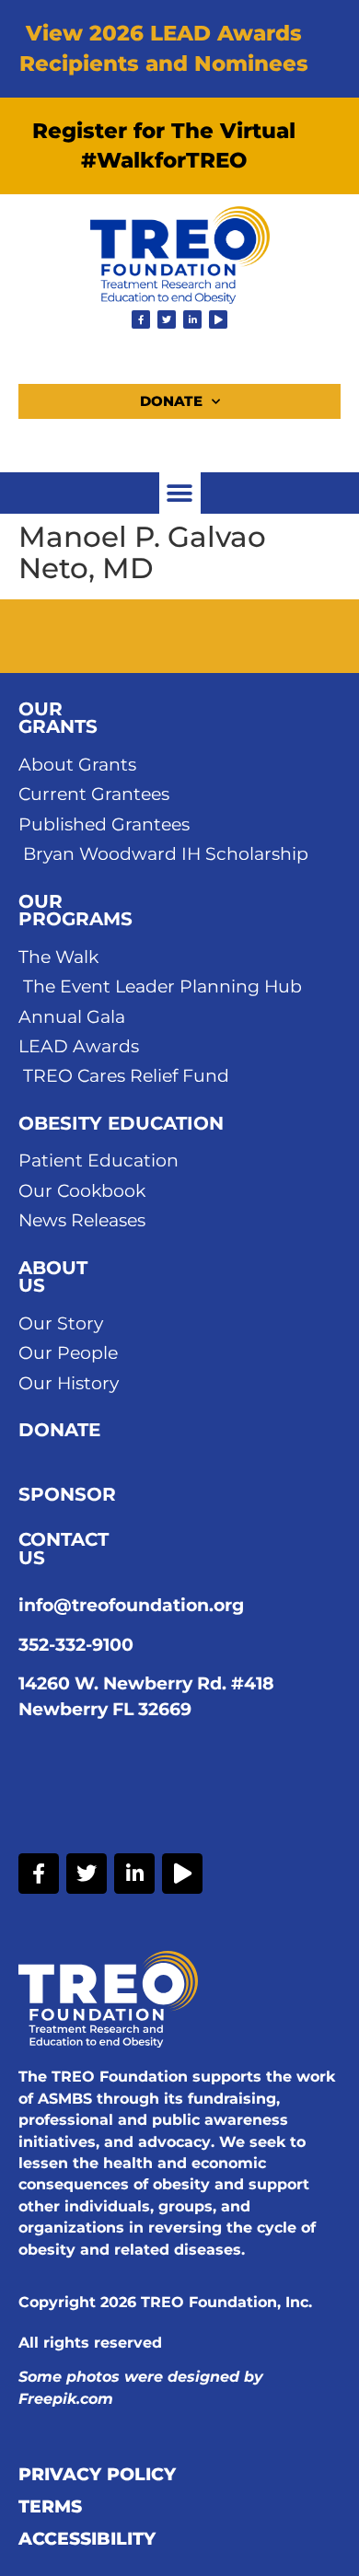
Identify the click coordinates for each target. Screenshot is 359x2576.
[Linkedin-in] (192, 319)
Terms (50, 2507)
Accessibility (87, 2539)
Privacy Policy (97, 2475)
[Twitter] (167, 319)
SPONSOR (67, 1494)
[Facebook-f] (141, 319)
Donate (171, 401)
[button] (180, 493)
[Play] (218, 319)
